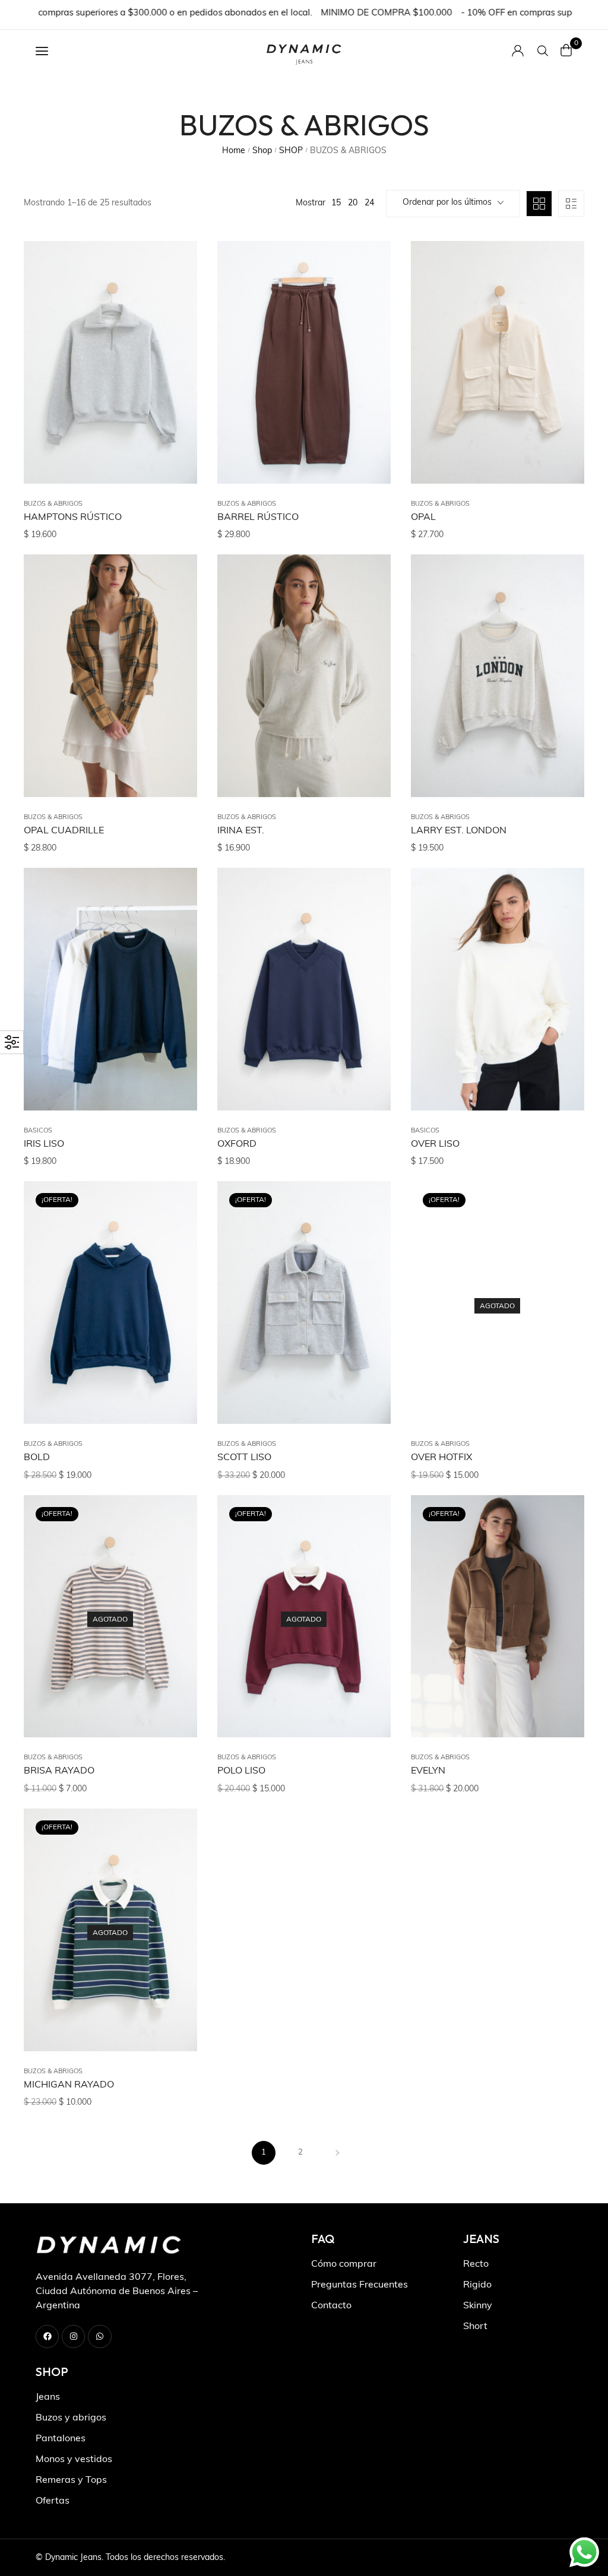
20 (353, 203)
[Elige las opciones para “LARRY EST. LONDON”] (560, 617)
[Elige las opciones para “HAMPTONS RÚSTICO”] (173, 303)
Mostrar (311, 203)
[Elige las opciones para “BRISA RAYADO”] (173, 1557)
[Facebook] (47, 2337)
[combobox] (453, 204)
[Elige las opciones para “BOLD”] (173, 1243)
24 (369, 203)
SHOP (291, 151)
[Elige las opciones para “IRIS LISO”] (173, 930)
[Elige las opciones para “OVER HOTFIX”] (560, 1243)
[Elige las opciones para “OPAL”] (560, 303)
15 (336, 203)
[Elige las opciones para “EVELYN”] (560, 1557)
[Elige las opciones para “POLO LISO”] (367, 1557)
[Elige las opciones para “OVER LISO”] (560, 930)
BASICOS (38, 1131)
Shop (262, 151)
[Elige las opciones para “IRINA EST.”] (367, 617)
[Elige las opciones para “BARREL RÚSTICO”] (367, 303)
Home (234, 151)
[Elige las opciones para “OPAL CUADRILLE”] (173, 617)
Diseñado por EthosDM (529, 2558)
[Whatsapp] (99, 2337)
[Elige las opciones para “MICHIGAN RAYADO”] (173, 1871)
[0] (566, 50)
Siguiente (337, 2153)
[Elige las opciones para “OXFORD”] (367, 930)
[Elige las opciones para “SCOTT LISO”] (367, 1243)
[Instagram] (73, 2337)
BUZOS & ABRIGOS (53, 504)
